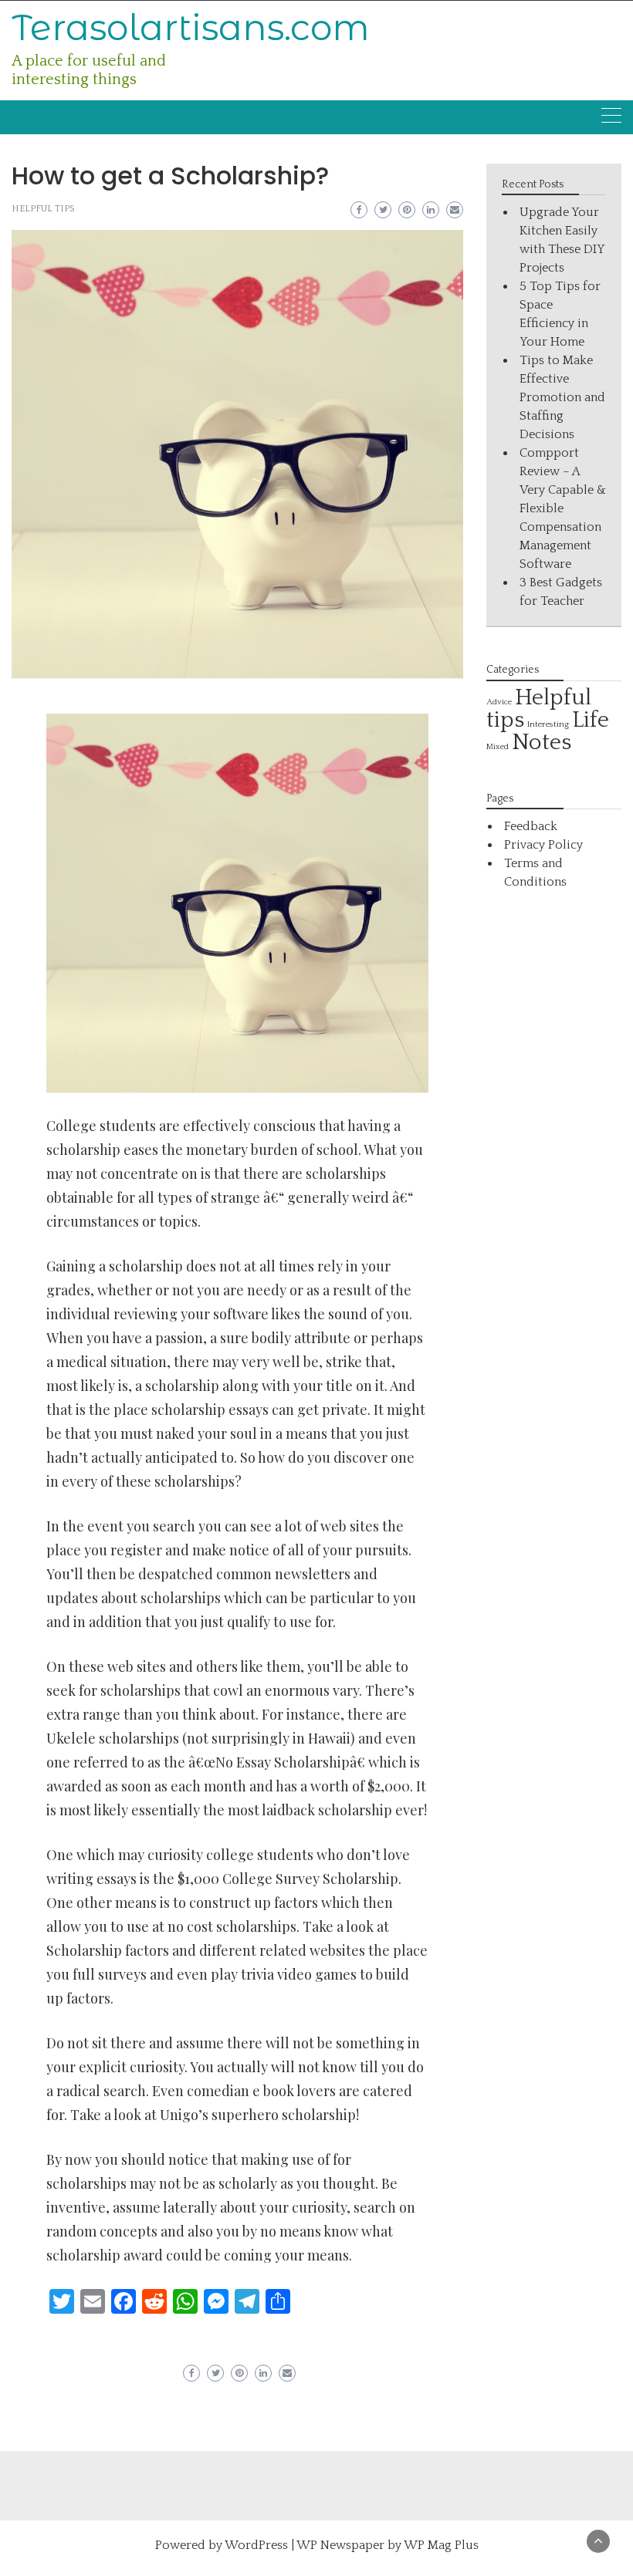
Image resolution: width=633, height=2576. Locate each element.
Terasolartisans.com (191, 27)
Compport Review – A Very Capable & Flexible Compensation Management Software (563, 508)
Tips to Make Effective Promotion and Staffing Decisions (562, 397)
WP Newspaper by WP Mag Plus (388, 2545)
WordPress (256, 2545)
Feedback (531, 826)
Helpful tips (43, 209)
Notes (542, 743)
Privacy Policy (543, 845)
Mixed (498, 747)
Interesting (548, 724)
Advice (499, 702)
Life (591, 720)
